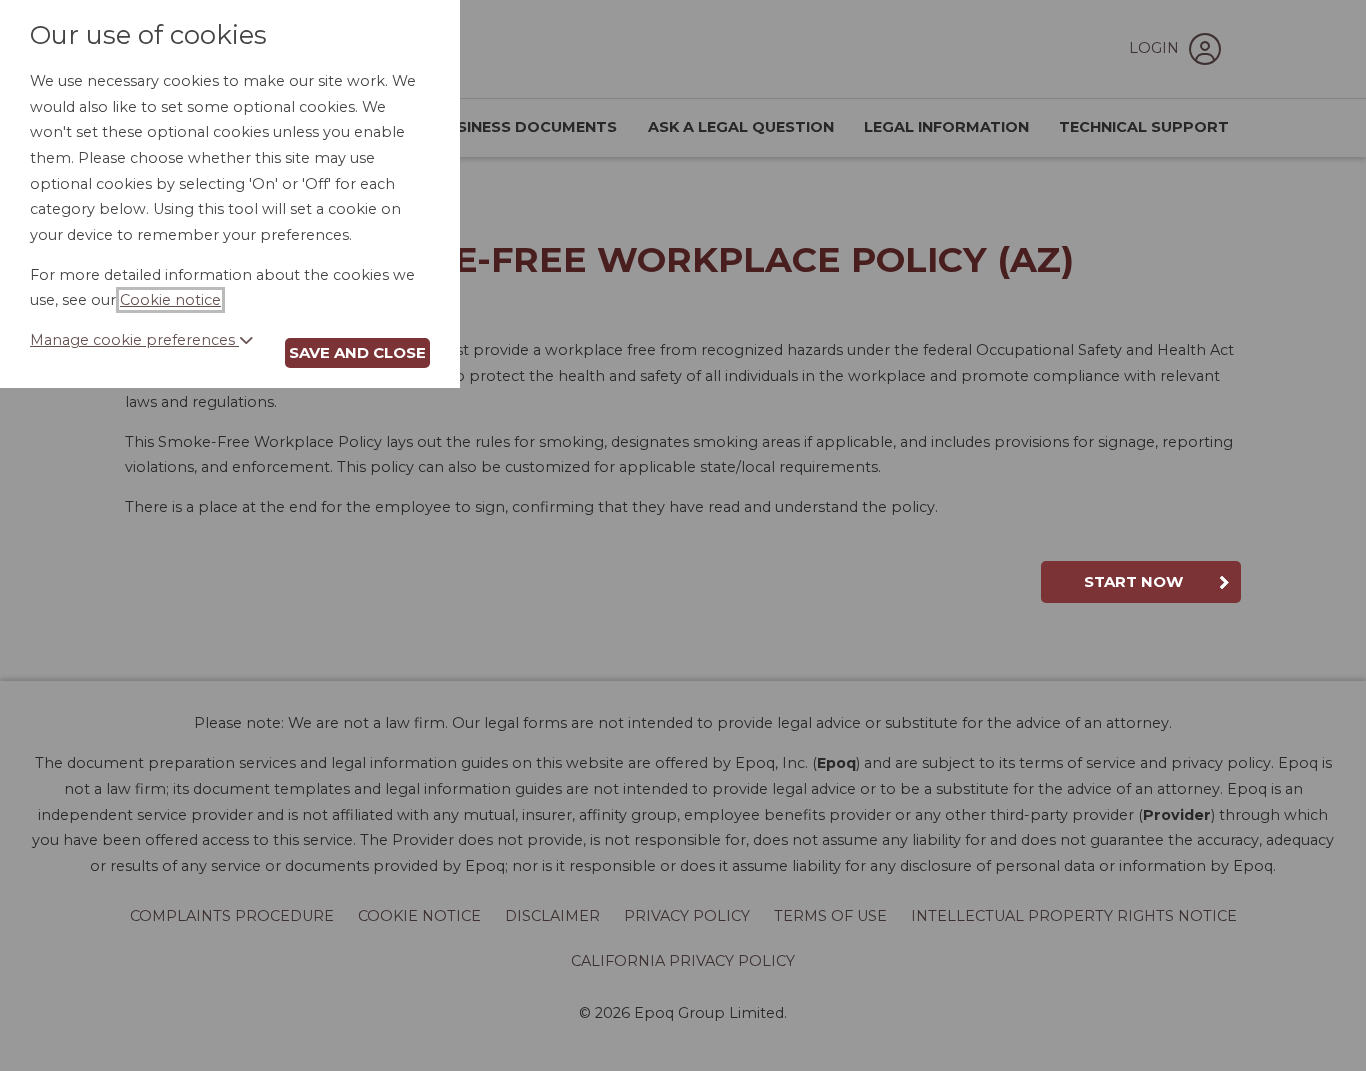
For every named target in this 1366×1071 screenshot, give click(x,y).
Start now (1133, 581)
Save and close (357, 352)
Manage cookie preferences (134, 340)
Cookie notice (170, 300)
